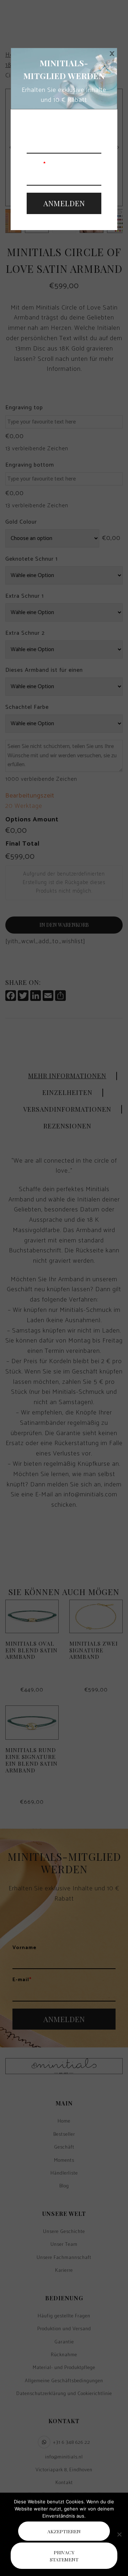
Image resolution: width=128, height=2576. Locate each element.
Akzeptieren (64, 2531)
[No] (119, 2534)
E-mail (36, 165)
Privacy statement (64, 2556)
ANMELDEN (64, 203)
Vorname (39, 133)
